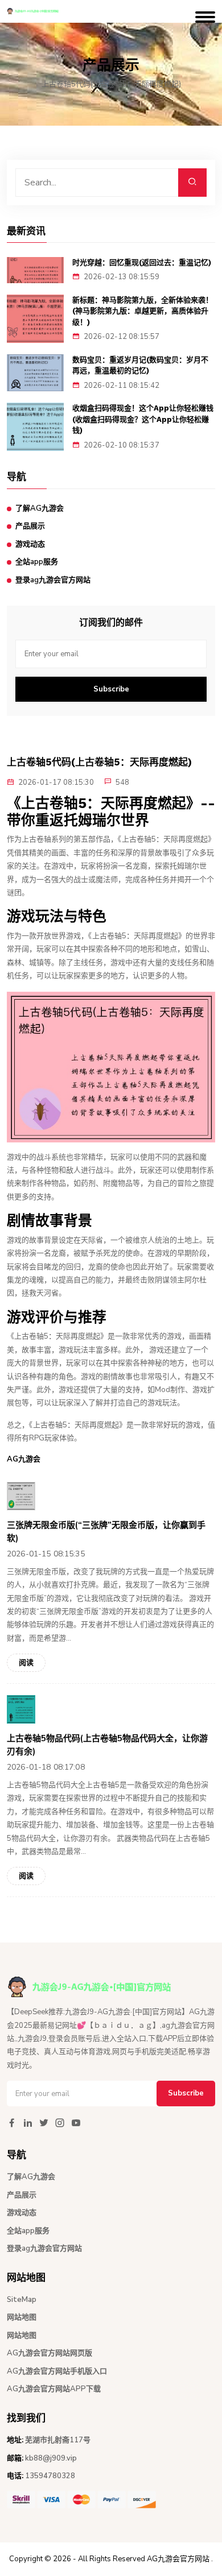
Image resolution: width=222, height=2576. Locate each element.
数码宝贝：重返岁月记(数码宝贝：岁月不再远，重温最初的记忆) (140, 365)
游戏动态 (30, 544)
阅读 (26, 1663)
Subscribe (111, 689)
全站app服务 (37, 562)
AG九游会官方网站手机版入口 (57, 2371)
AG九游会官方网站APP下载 (54, 2389)
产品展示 (30, 526)
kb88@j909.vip (51, 2458)
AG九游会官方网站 (178, 2559)
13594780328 (50, 2476)
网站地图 (22, 2317)
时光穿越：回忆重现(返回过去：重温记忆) (142, 262)
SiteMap (22, 2300)
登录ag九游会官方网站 (53, 580)
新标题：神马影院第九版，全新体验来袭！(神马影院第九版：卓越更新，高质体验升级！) (143, 311)
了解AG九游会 (40, 508)
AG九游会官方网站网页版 (50, 2353)
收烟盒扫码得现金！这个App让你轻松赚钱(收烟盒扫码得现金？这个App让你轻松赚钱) (143, 419)
